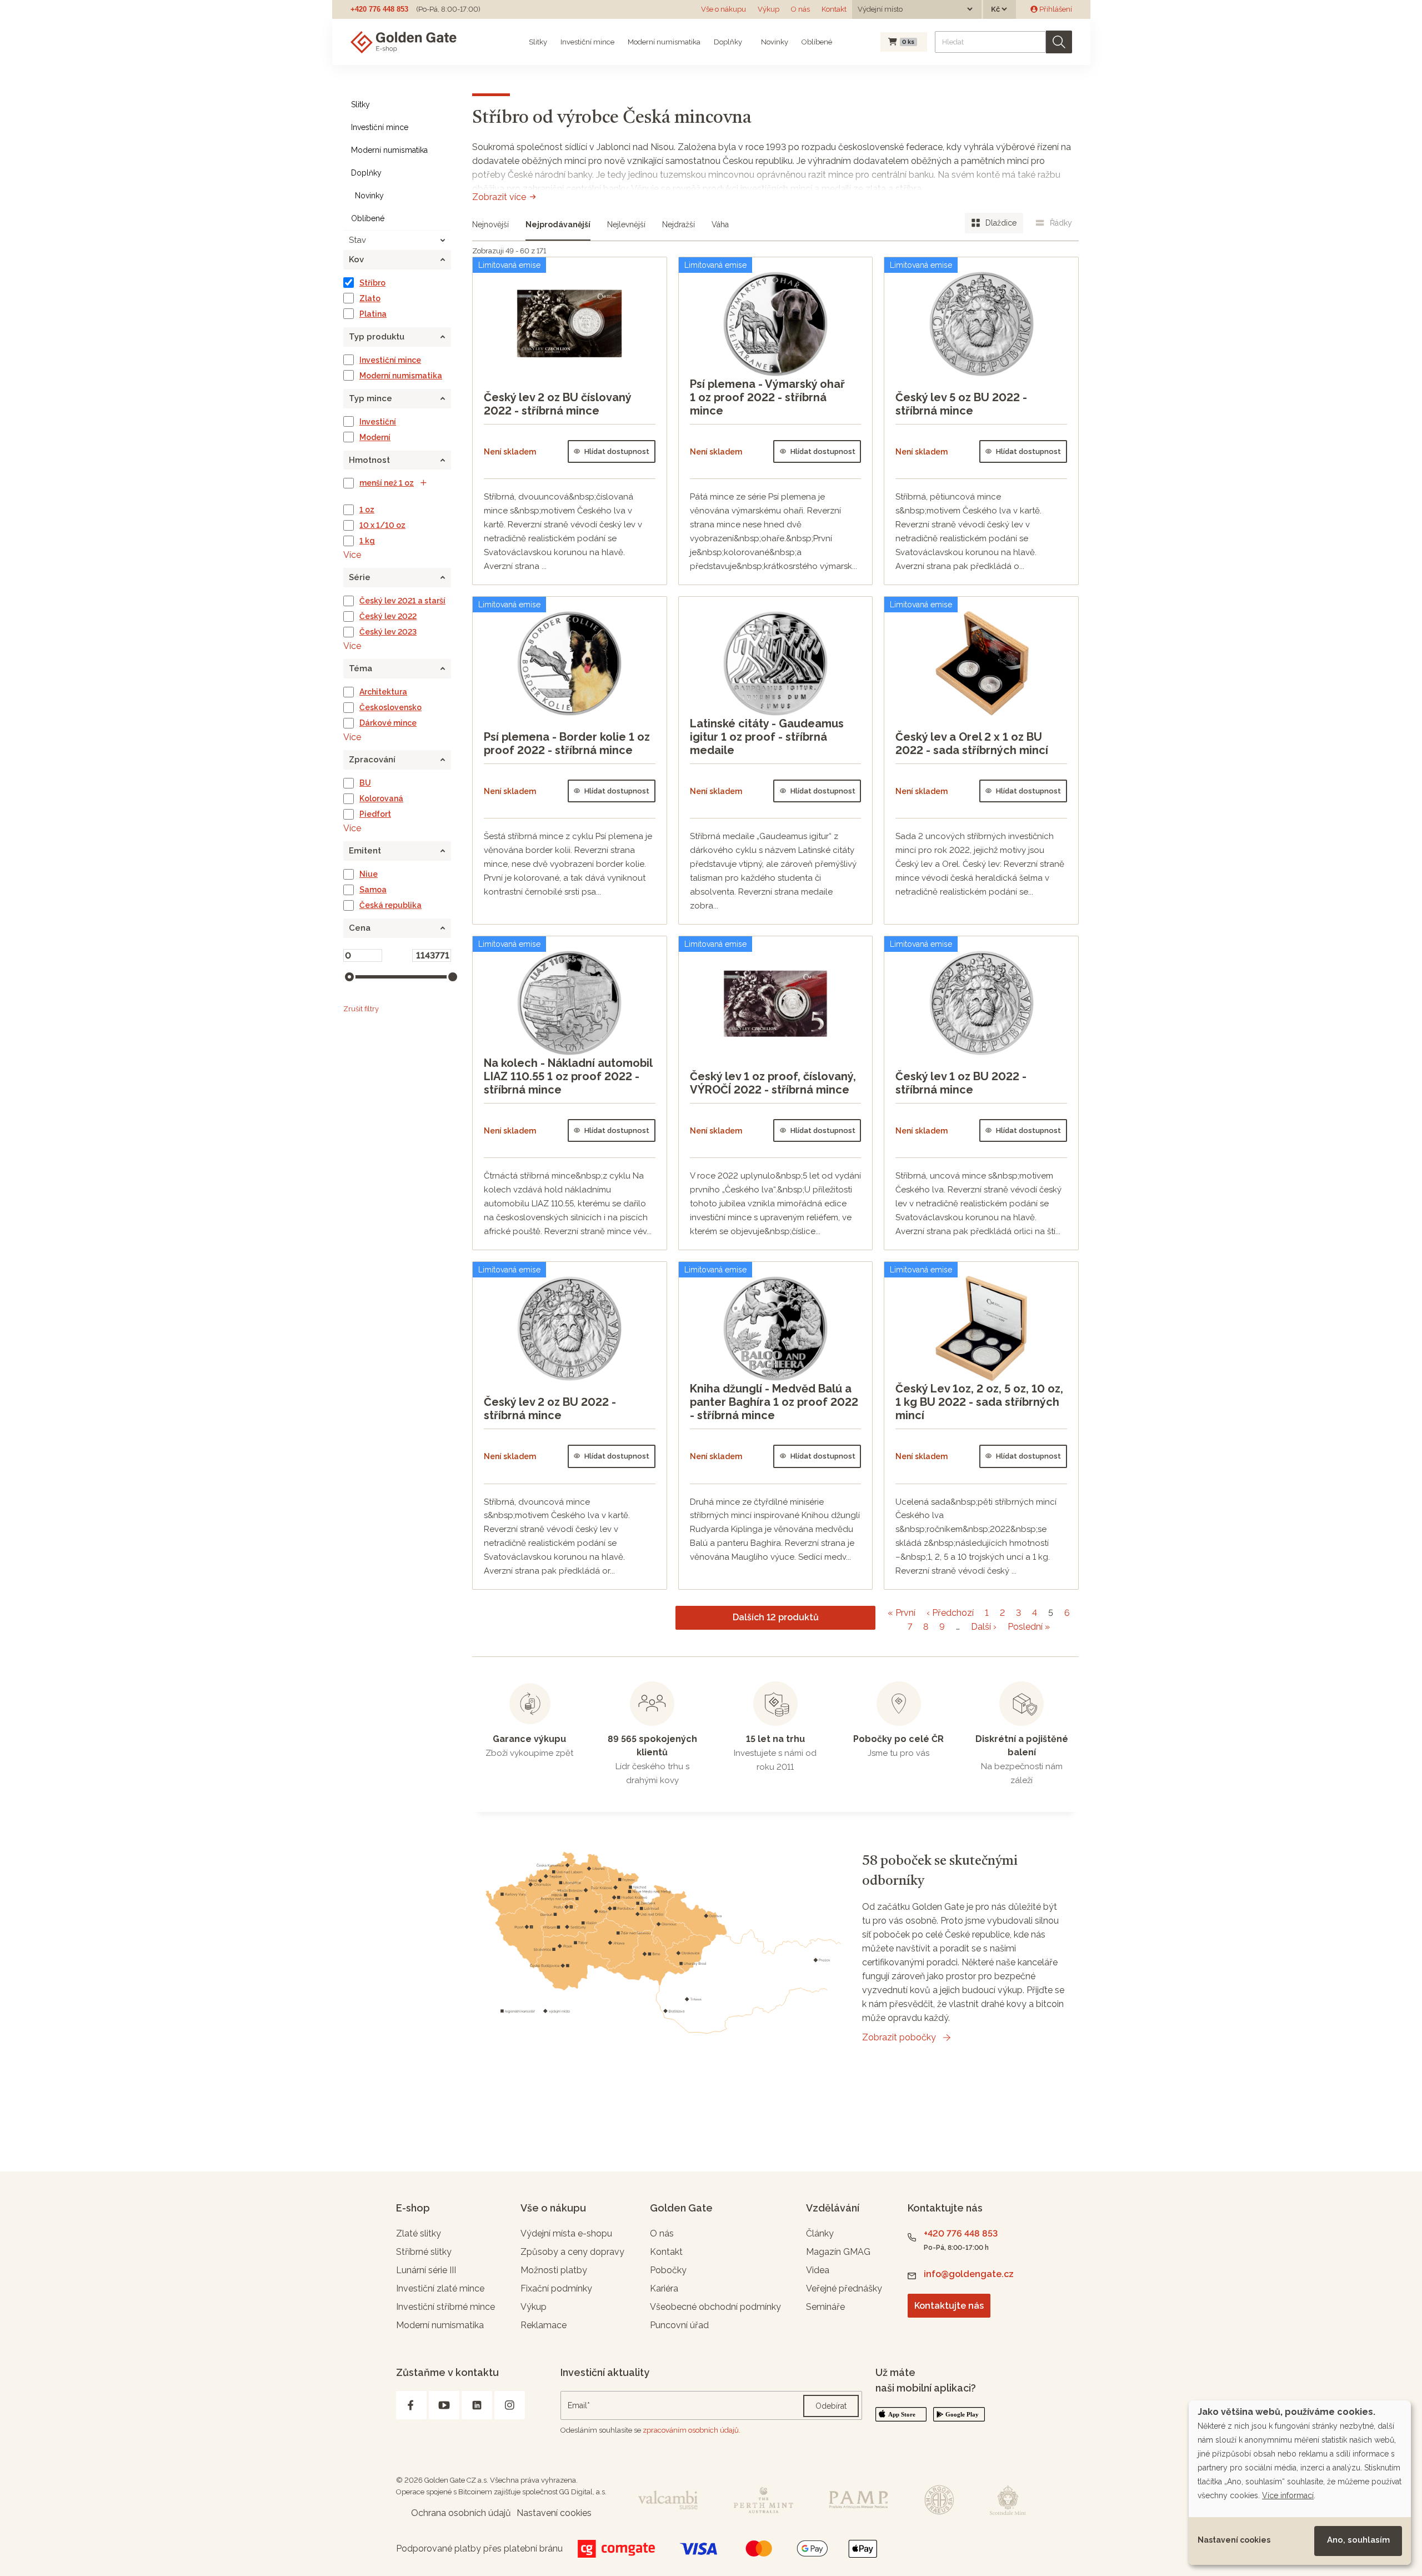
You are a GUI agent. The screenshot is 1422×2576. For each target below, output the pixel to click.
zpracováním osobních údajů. (692, 2430)
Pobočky (668, 2270)
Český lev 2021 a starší (402, 601)
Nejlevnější (626, 224)
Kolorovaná (381, 798)
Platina (373, 314)
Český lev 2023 (388, 632)
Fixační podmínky (556, 2288)
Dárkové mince (388, 723)
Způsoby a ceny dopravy (572, 2252)
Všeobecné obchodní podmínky (715, 2307)
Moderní (375, 437)
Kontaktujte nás (949, 2306)
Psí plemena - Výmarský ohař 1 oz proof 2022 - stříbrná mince (767, 397)
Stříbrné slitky (424, 2252)
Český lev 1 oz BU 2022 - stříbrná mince (961, 1083)
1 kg (367, 541)
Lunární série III (426, 2270)
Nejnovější (490, 224)
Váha (720, 224)
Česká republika (390, 905)
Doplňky (728, 42)
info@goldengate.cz (969, 2274)
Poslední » (1029, 1627)
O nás (800, 9)
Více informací (1288, 2495)
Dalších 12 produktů (776, 1617)
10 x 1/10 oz (382, 525)
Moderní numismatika (664, 42)
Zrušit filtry (361, 1009)
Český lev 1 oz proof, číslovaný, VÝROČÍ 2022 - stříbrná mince (773, 1083)
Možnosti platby (554, 2270)
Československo (390, 707)
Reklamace (544, 2325)
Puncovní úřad (679, 2325)
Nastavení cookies (1234, 2540)
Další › (984, 1627)
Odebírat (831, 2406)
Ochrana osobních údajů (461, 2513)
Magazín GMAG (838, 2252)
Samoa (373, 890)
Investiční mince (587, 42)
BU (365, 783)
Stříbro (372, 283)
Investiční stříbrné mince (445, 2307)
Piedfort (375, 814)
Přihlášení (1055, 9)
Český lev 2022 (388, 616)
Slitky (538, 42)
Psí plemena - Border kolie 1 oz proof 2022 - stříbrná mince (567, 743)
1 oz (367, 510)
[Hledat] (1059, 42)
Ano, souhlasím (1358, 2540)
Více (352, 555)
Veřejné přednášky (844, 2288)
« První (902, 1613)
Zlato (370, 298)
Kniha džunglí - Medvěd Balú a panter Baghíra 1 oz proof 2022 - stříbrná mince (774, 1402)
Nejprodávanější (558, 224)
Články (820, 2233)
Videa (818, 2270)
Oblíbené (817, 42)
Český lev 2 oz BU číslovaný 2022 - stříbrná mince (557, 404)
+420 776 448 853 (379, 9)
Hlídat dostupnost (617, 451)
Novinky (774, 42)
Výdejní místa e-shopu (566, 2233)
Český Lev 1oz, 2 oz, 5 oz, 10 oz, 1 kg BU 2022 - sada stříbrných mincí (979, 1402)
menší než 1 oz (387, 483)
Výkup (768, 9)
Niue (369, 874)
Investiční (378, 422)
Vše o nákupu (723, 9)
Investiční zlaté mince (440, 2288)
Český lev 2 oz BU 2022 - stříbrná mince (550, 1409)
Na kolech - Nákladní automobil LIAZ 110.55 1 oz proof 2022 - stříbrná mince (568, 1076)
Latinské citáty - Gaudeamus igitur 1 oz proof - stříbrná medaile (767, 737)
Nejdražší (679, 224)
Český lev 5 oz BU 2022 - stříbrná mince (961, 404)
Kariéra (664, 2288)
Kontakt (834, 9)
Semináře (825, 2307)
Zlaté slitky (419, 2233)
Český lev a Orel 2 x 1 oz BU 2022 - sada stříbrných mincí (972, 743)
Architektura (383, 692)
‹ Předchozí (950, 1613)
